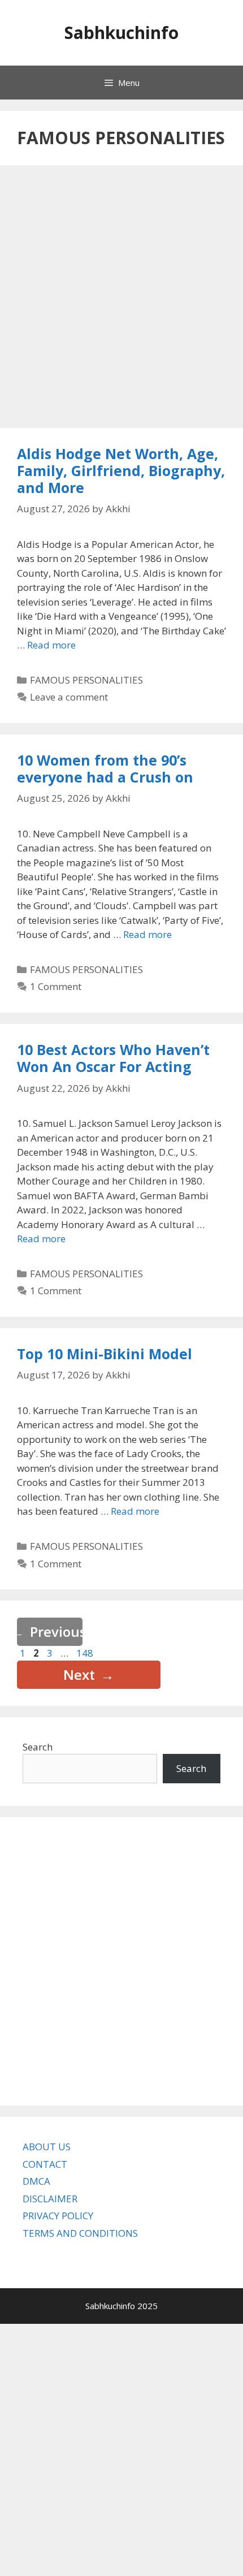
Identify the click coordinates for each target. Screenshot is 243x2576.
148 (86, 1653)
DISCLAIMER (50, 2199)
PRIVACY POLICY (58, 2216)
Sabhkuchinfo (121, 33)
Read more (51, 645)
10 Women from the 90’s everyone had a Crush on (105, 768)
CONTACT (45, 2164)
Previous (50, 1631)
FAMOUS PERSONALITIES (86, 680)
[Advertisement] (121, 298)
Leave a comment (69, 697)
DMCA (36, 2181)
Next (89, 1674)
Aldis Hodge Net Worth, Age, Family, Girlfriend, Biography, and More (121, 470)
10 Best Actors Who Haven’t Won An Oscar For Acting (113, 1058)
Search (38, 1747)
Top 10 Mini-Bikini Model (105, 1354)
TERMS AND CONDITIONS (80, 2233)
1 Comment (56, 986)
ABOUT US (47, 2147)
